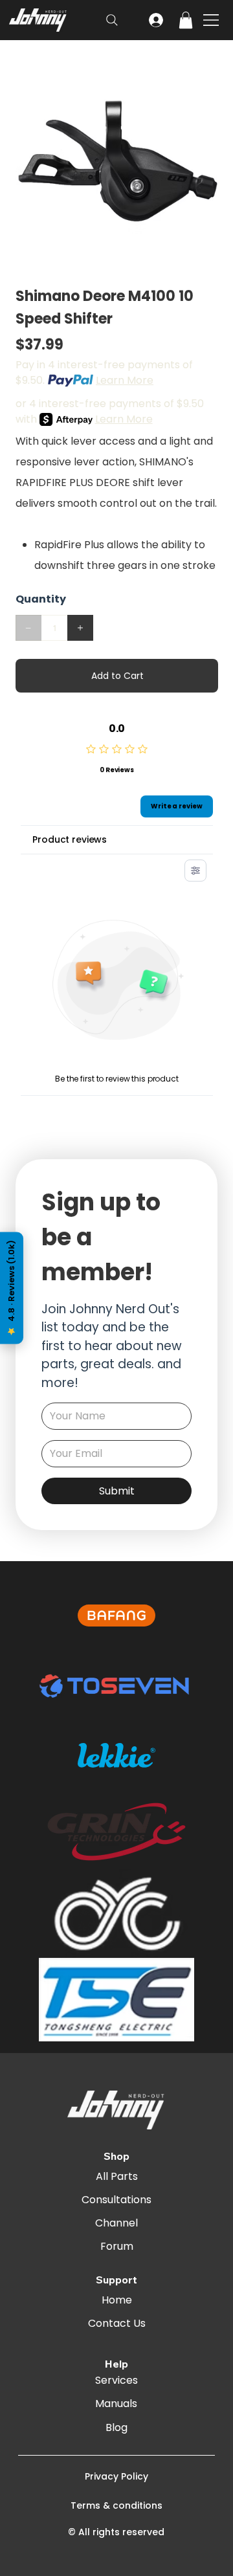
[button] (186, 20)
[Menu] (212, 20)
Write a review (177, 806)
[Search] (112, 20)
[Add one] (80, 628)
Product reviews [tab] (70, 839)
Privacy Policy (116, 2476)
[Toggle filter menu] (195, 871)
